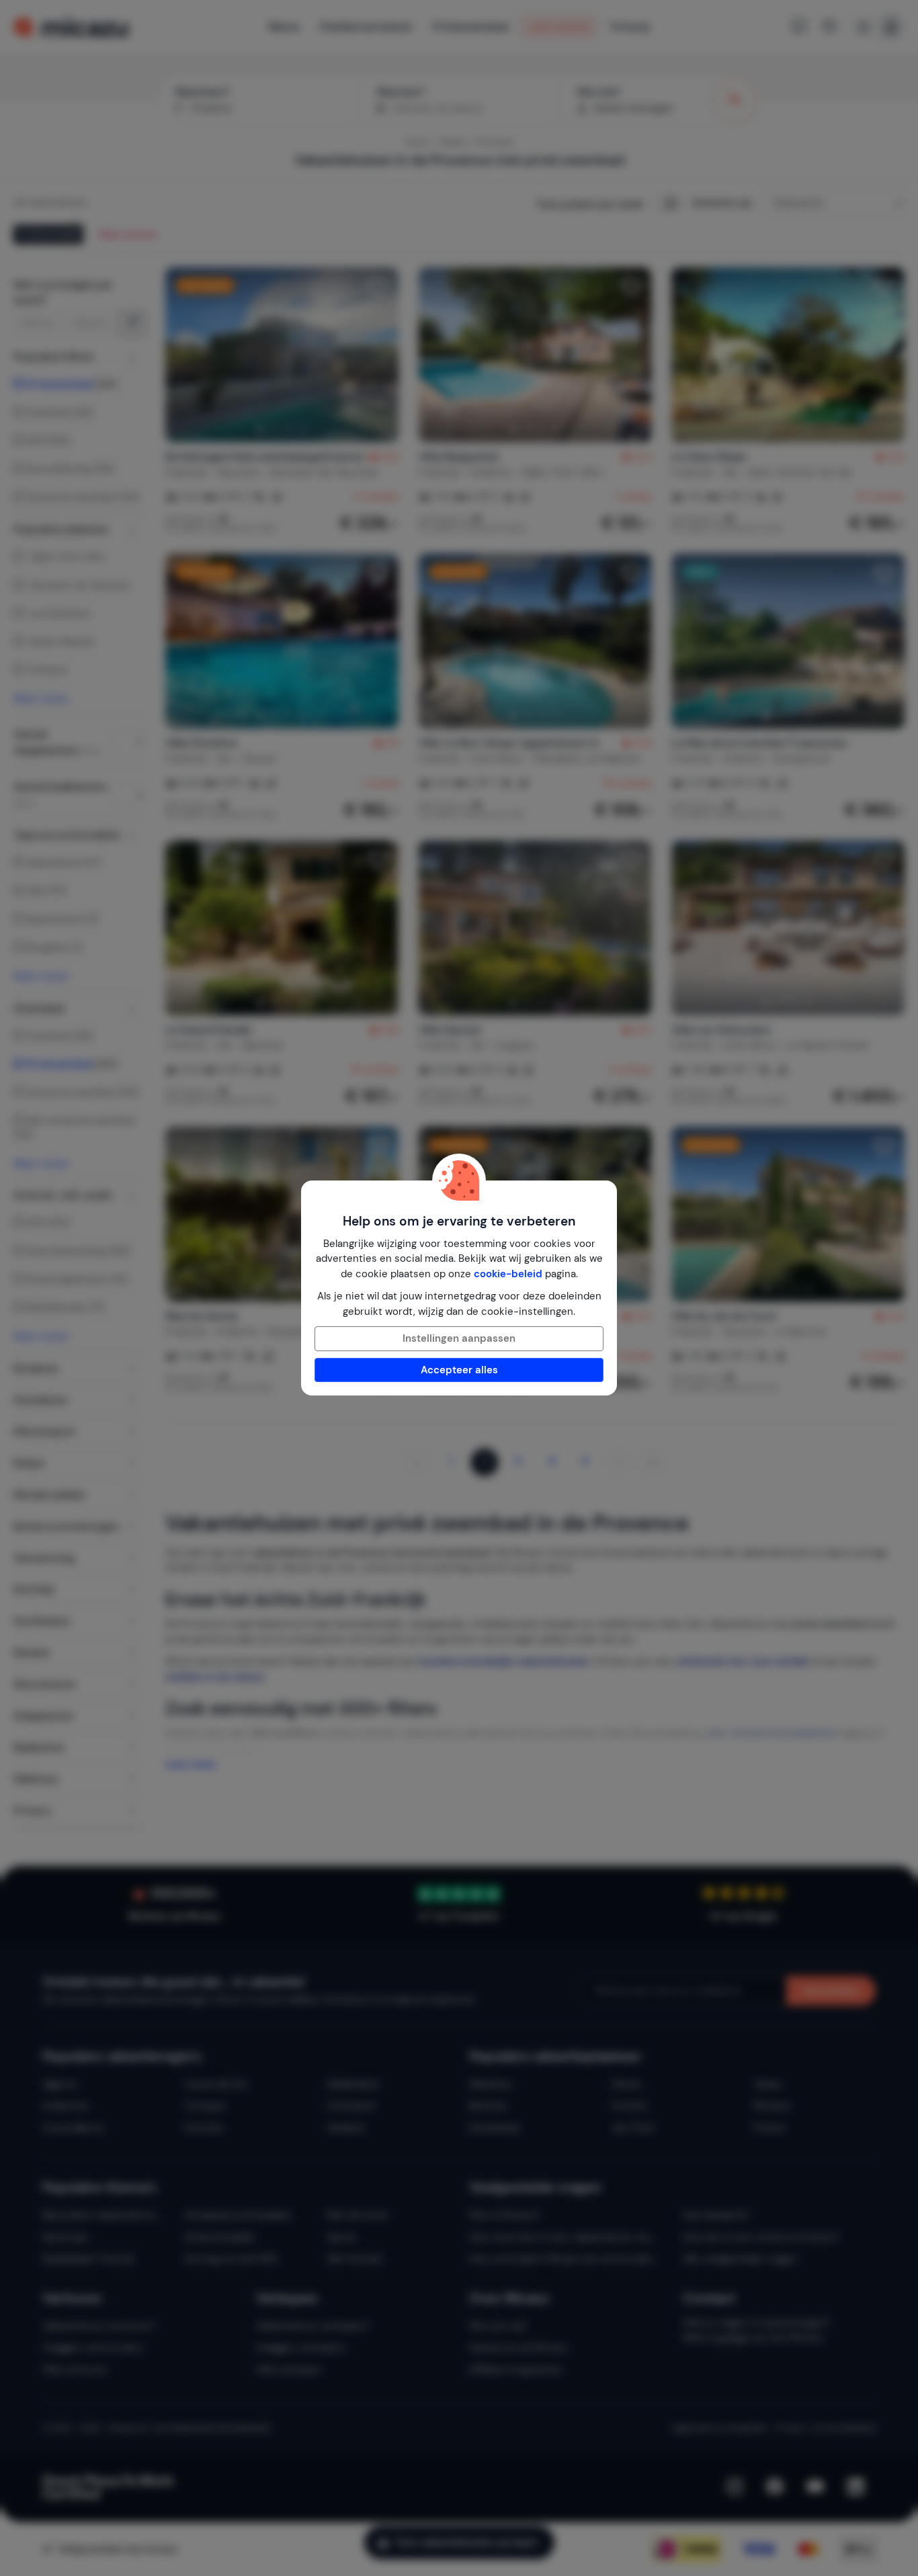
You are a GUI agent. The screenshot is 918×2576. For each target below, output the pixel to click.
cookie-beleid (508, 1274)
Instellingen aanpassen (459, 1338)
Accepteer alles (459, 1370)
